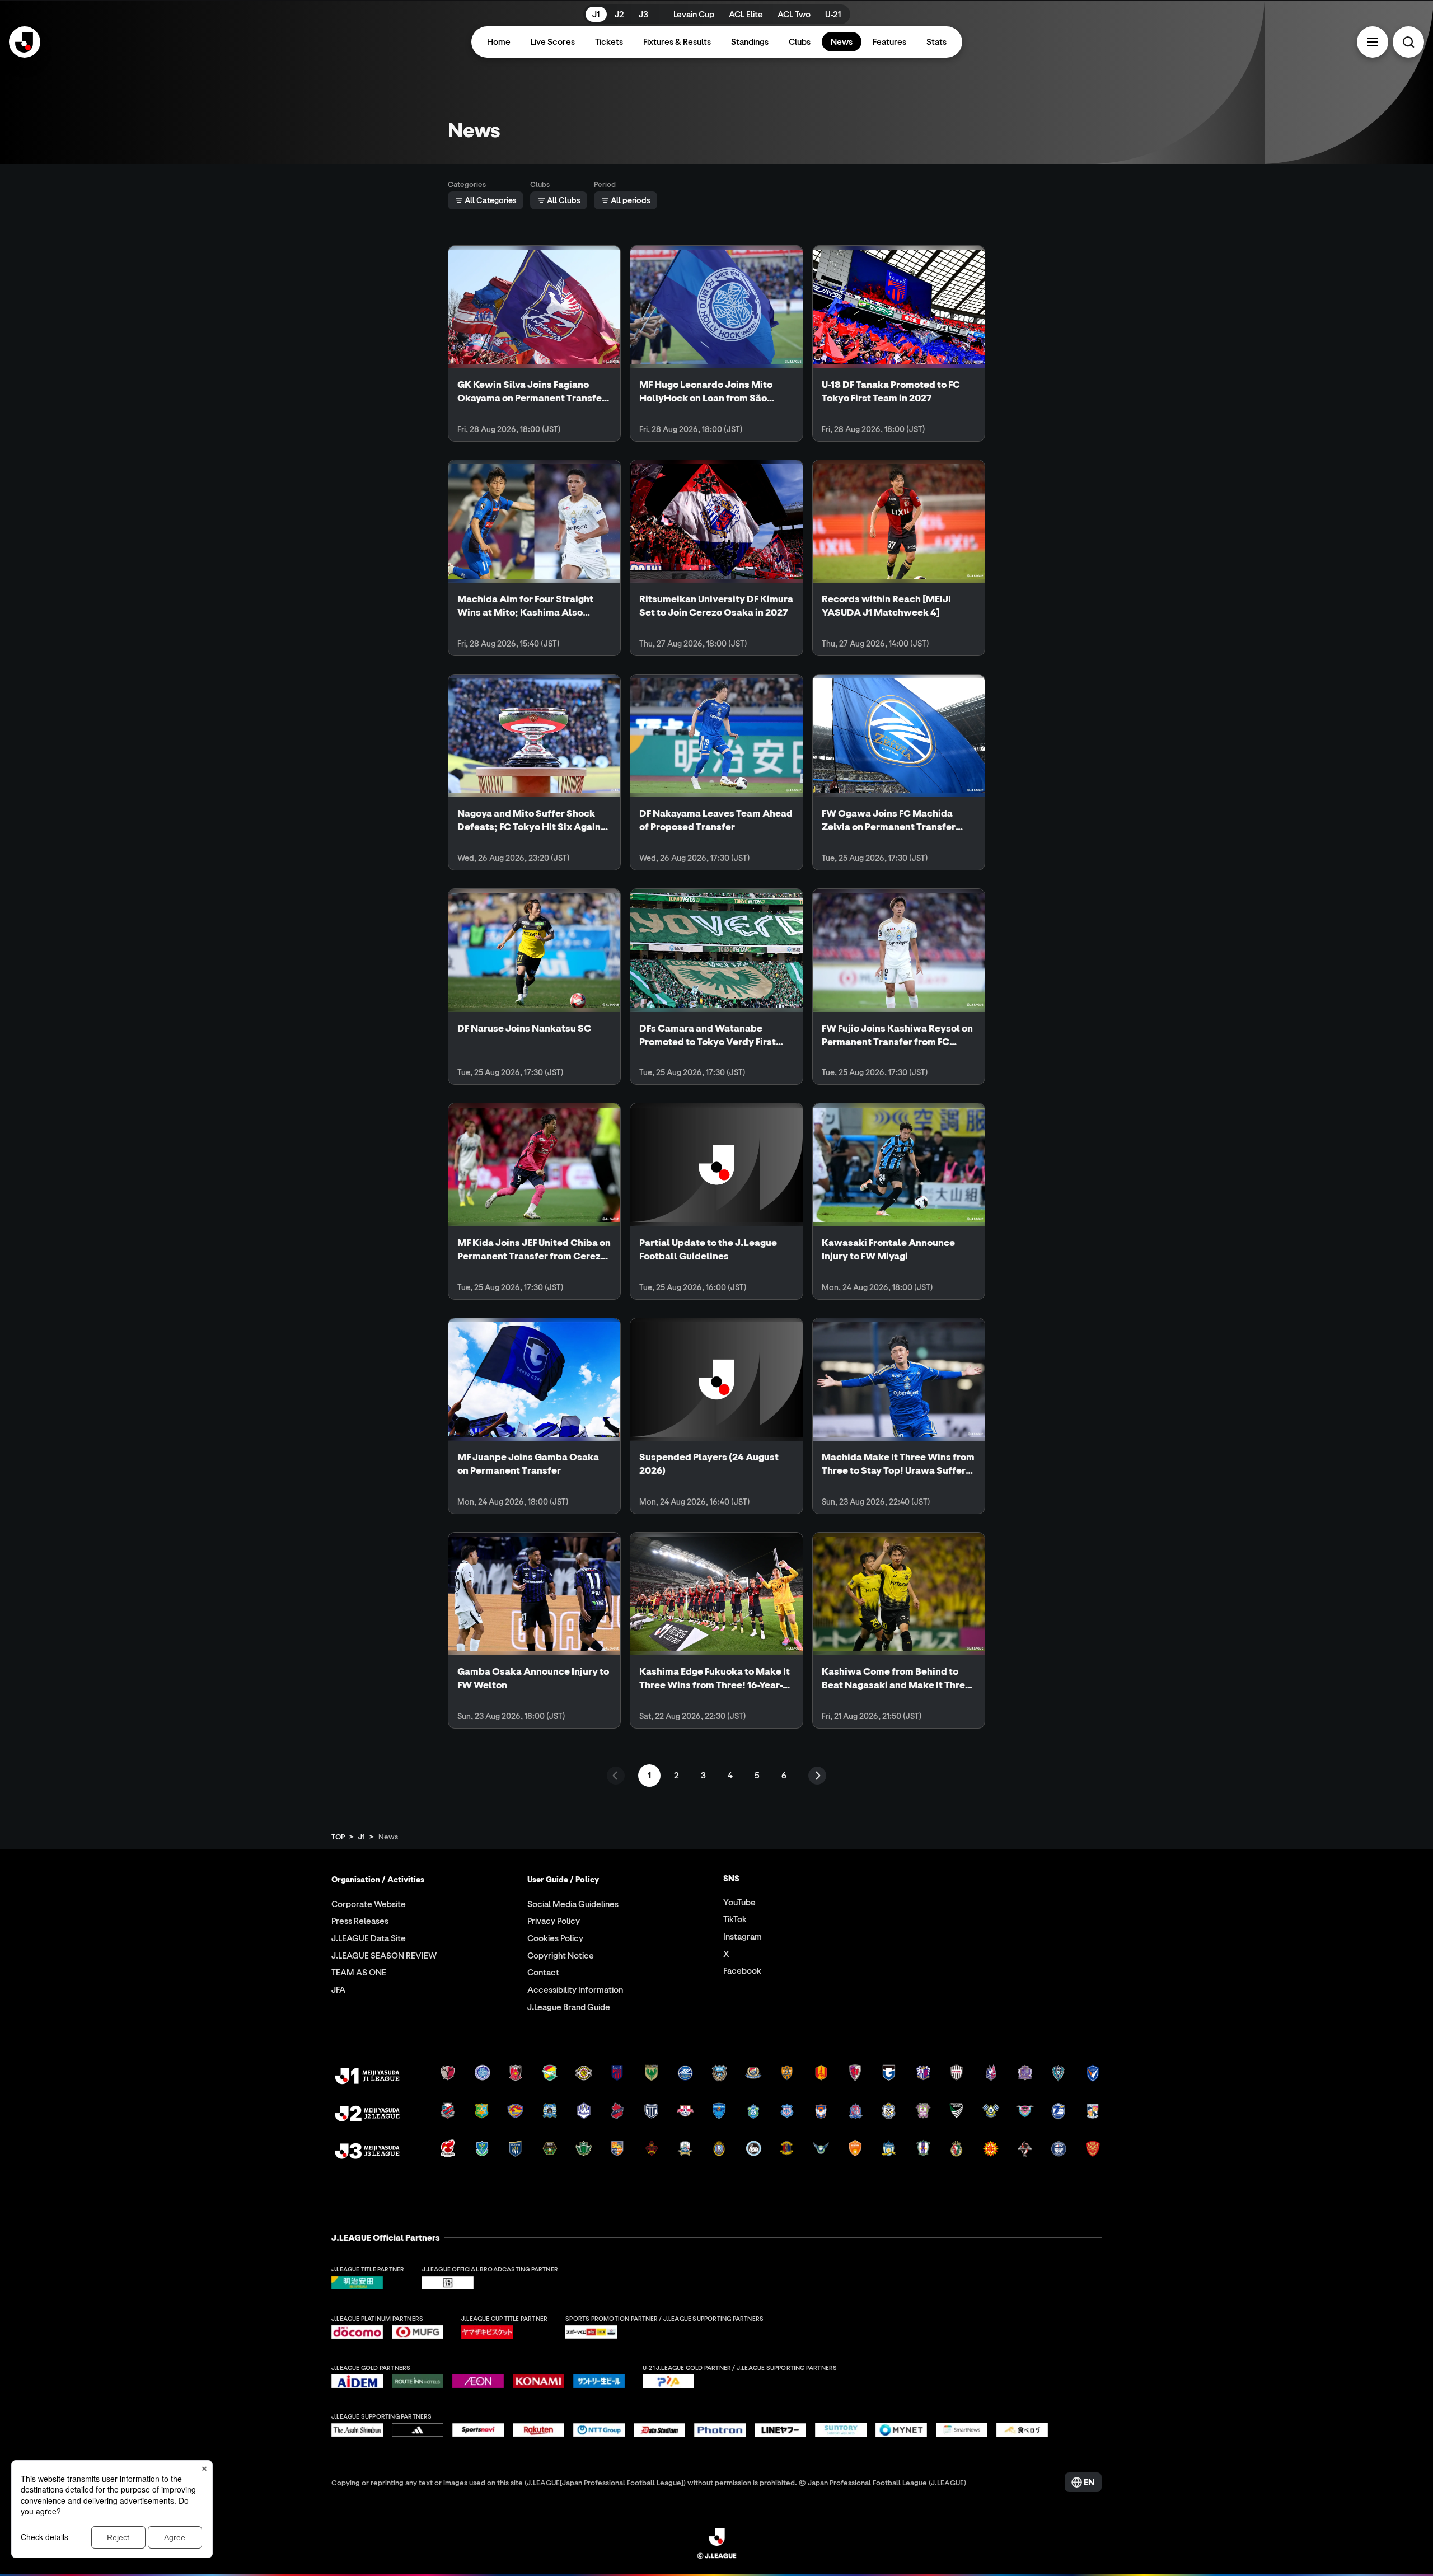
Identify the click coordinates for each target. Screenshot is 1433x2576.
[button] (1373, 42)
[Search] (1408, 42)
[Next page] (817, 1776)
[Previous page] (616, 1776)
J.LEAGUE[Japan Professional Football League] (605, 2482)
